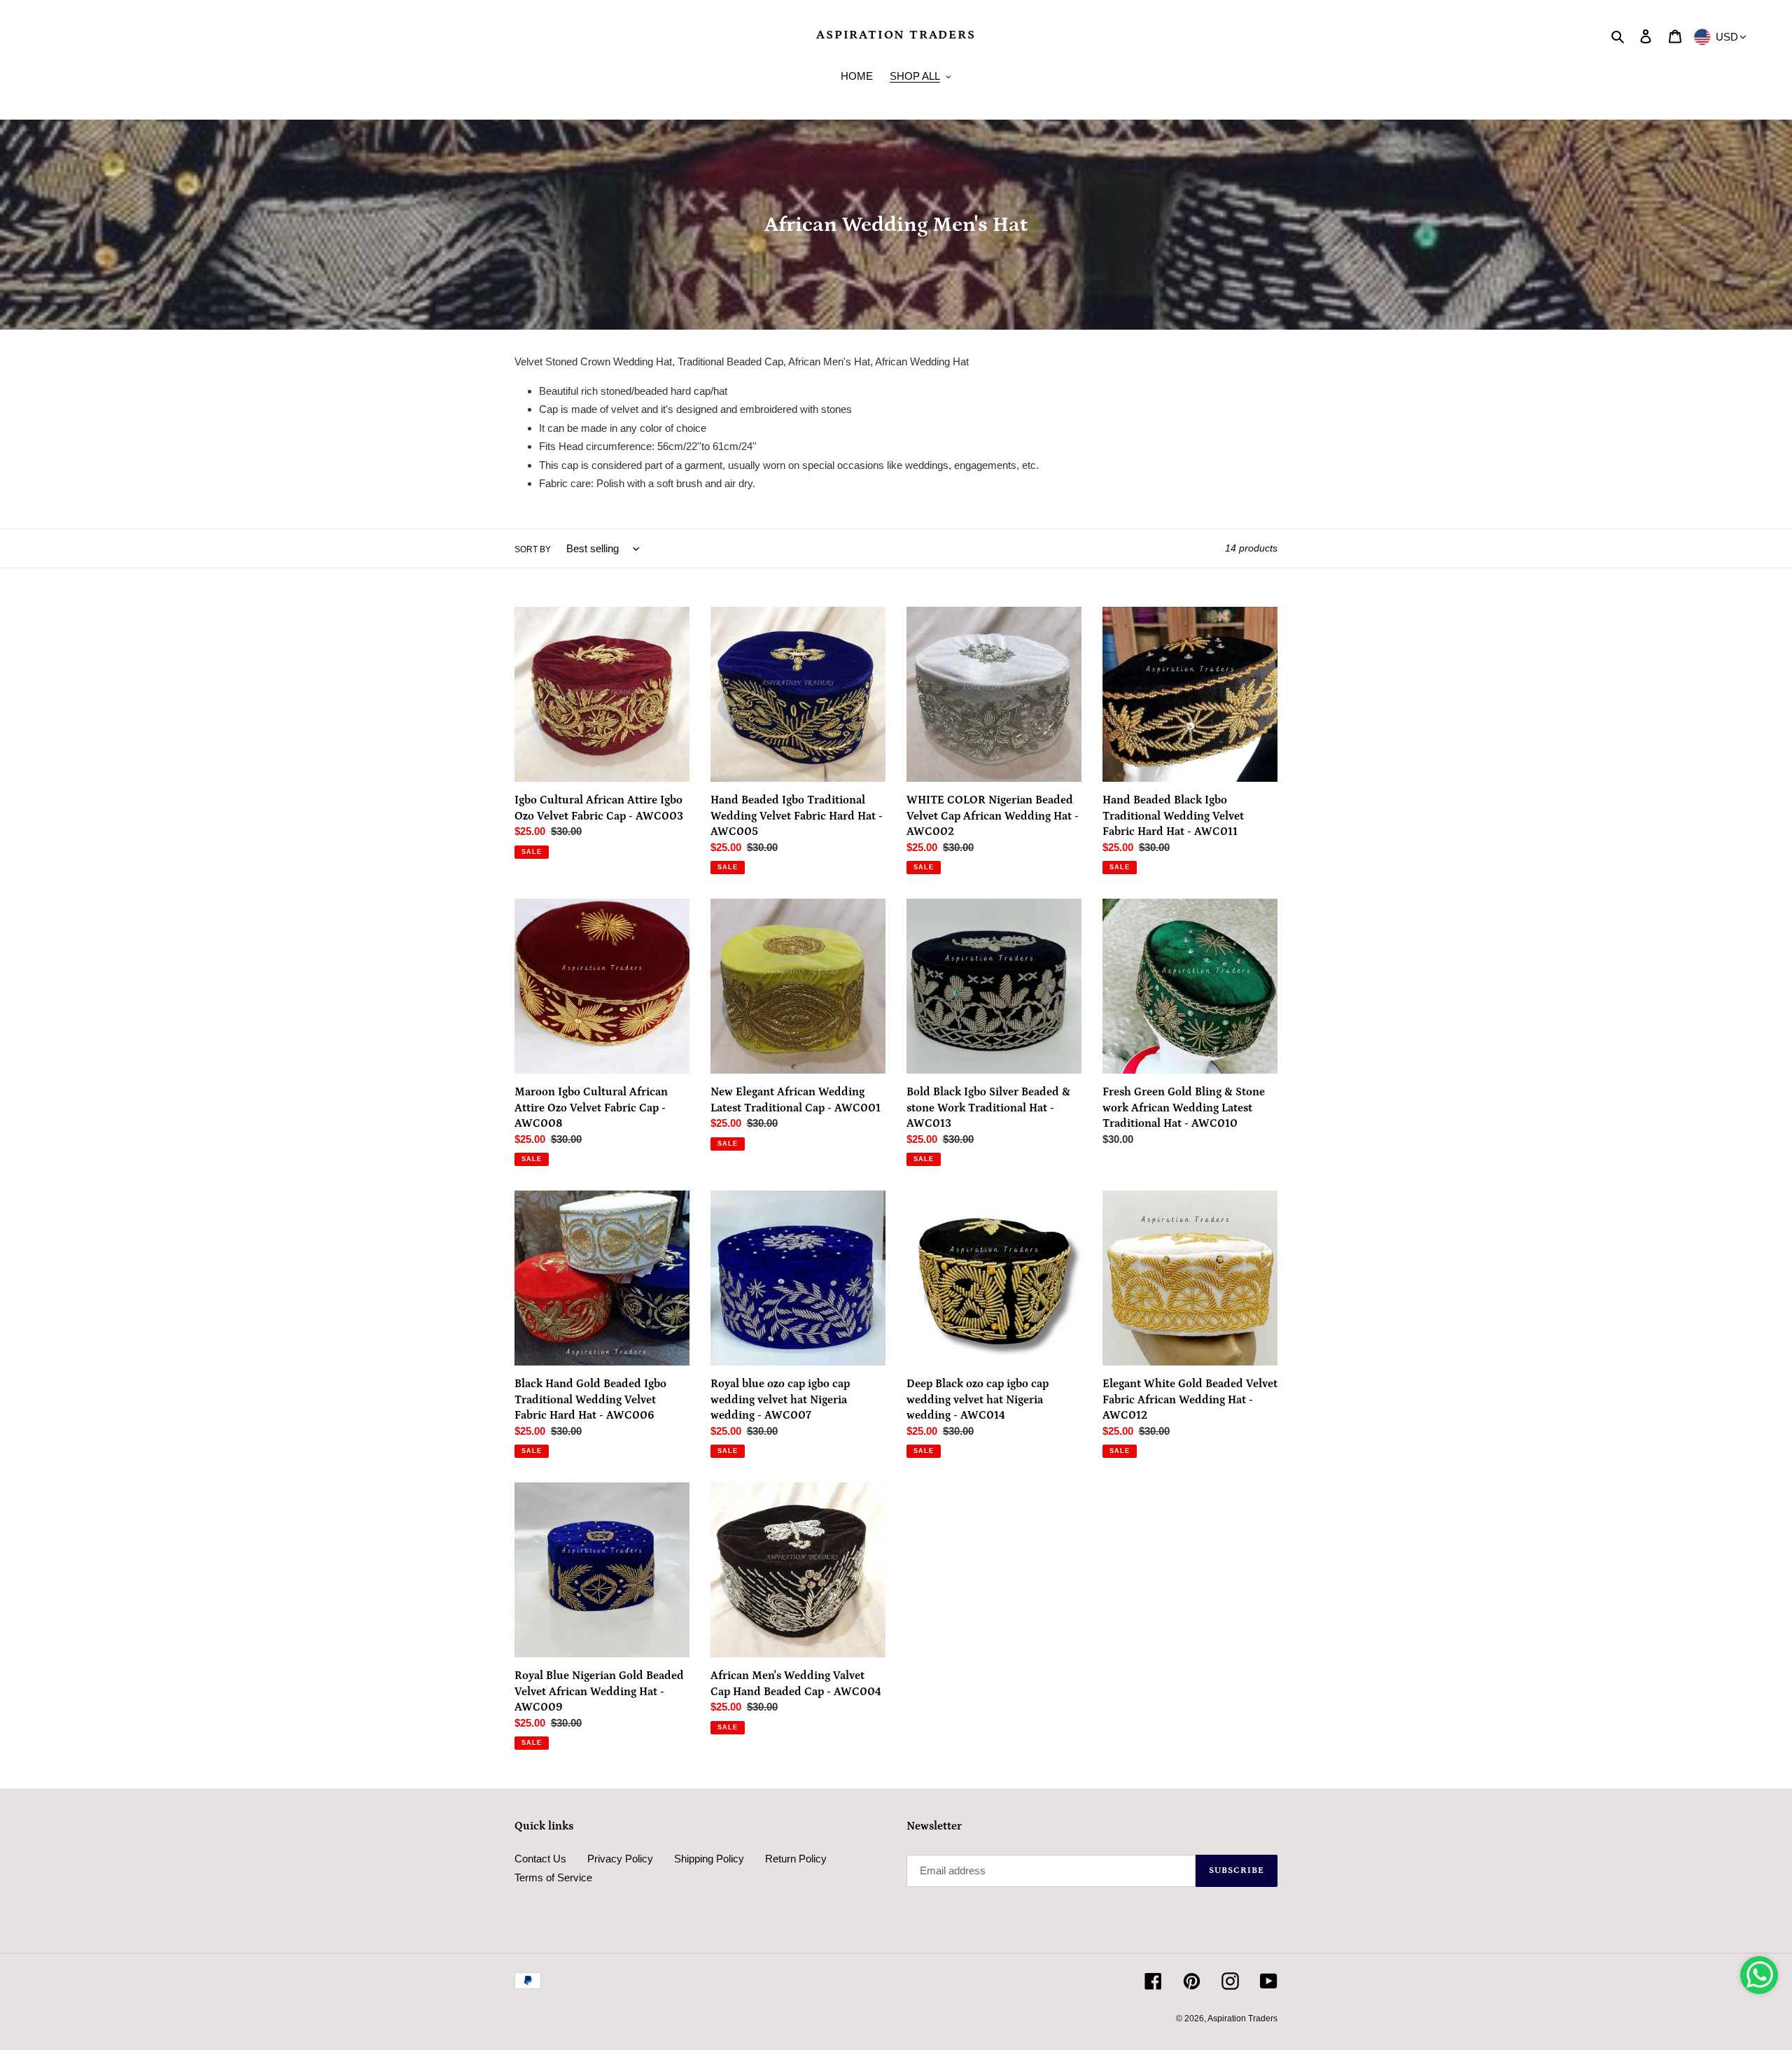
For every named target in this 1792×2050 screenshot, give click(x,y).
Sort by (533, 549)
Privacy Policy (620, 1859)
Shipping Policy (709, 1859)
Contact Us (540, 1859)
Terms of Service (553, 1877)
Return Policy (796, 1859)
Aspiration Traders (896, 35)
